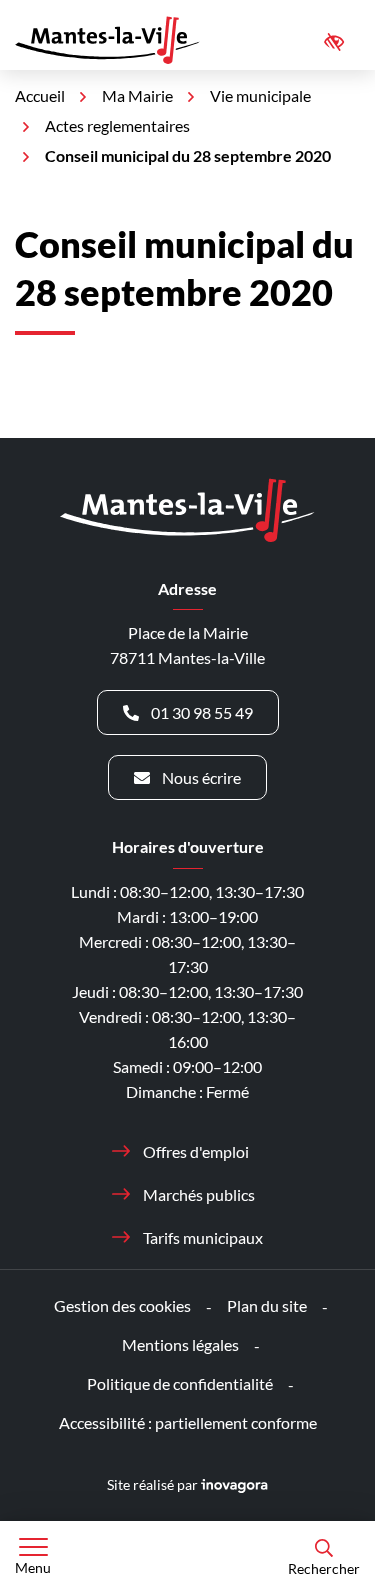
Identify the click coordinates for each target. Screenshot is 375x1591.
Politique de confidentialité (180, 1383)
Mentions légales (180, 1344)
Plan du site (267, 1305)
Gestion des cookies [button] (122, 1305)
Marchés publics (199, 1194)
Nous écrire (201, 777)
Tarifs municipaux (203, 1237)
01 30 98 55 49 (202, 712)
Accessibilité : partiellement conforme (188, 1422)
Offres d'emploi (196, 1151)
